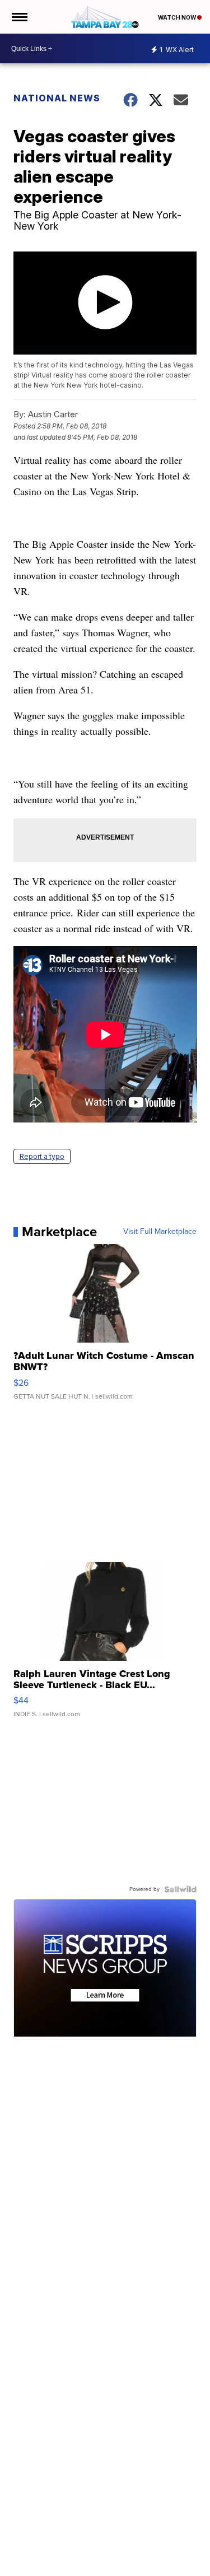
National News (57, 98)
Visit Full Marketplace (160, 1232)
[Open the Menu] (19, 17)
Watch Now (178, 17)
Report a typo (42, 1156)
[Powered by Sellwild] (180, 1889)
